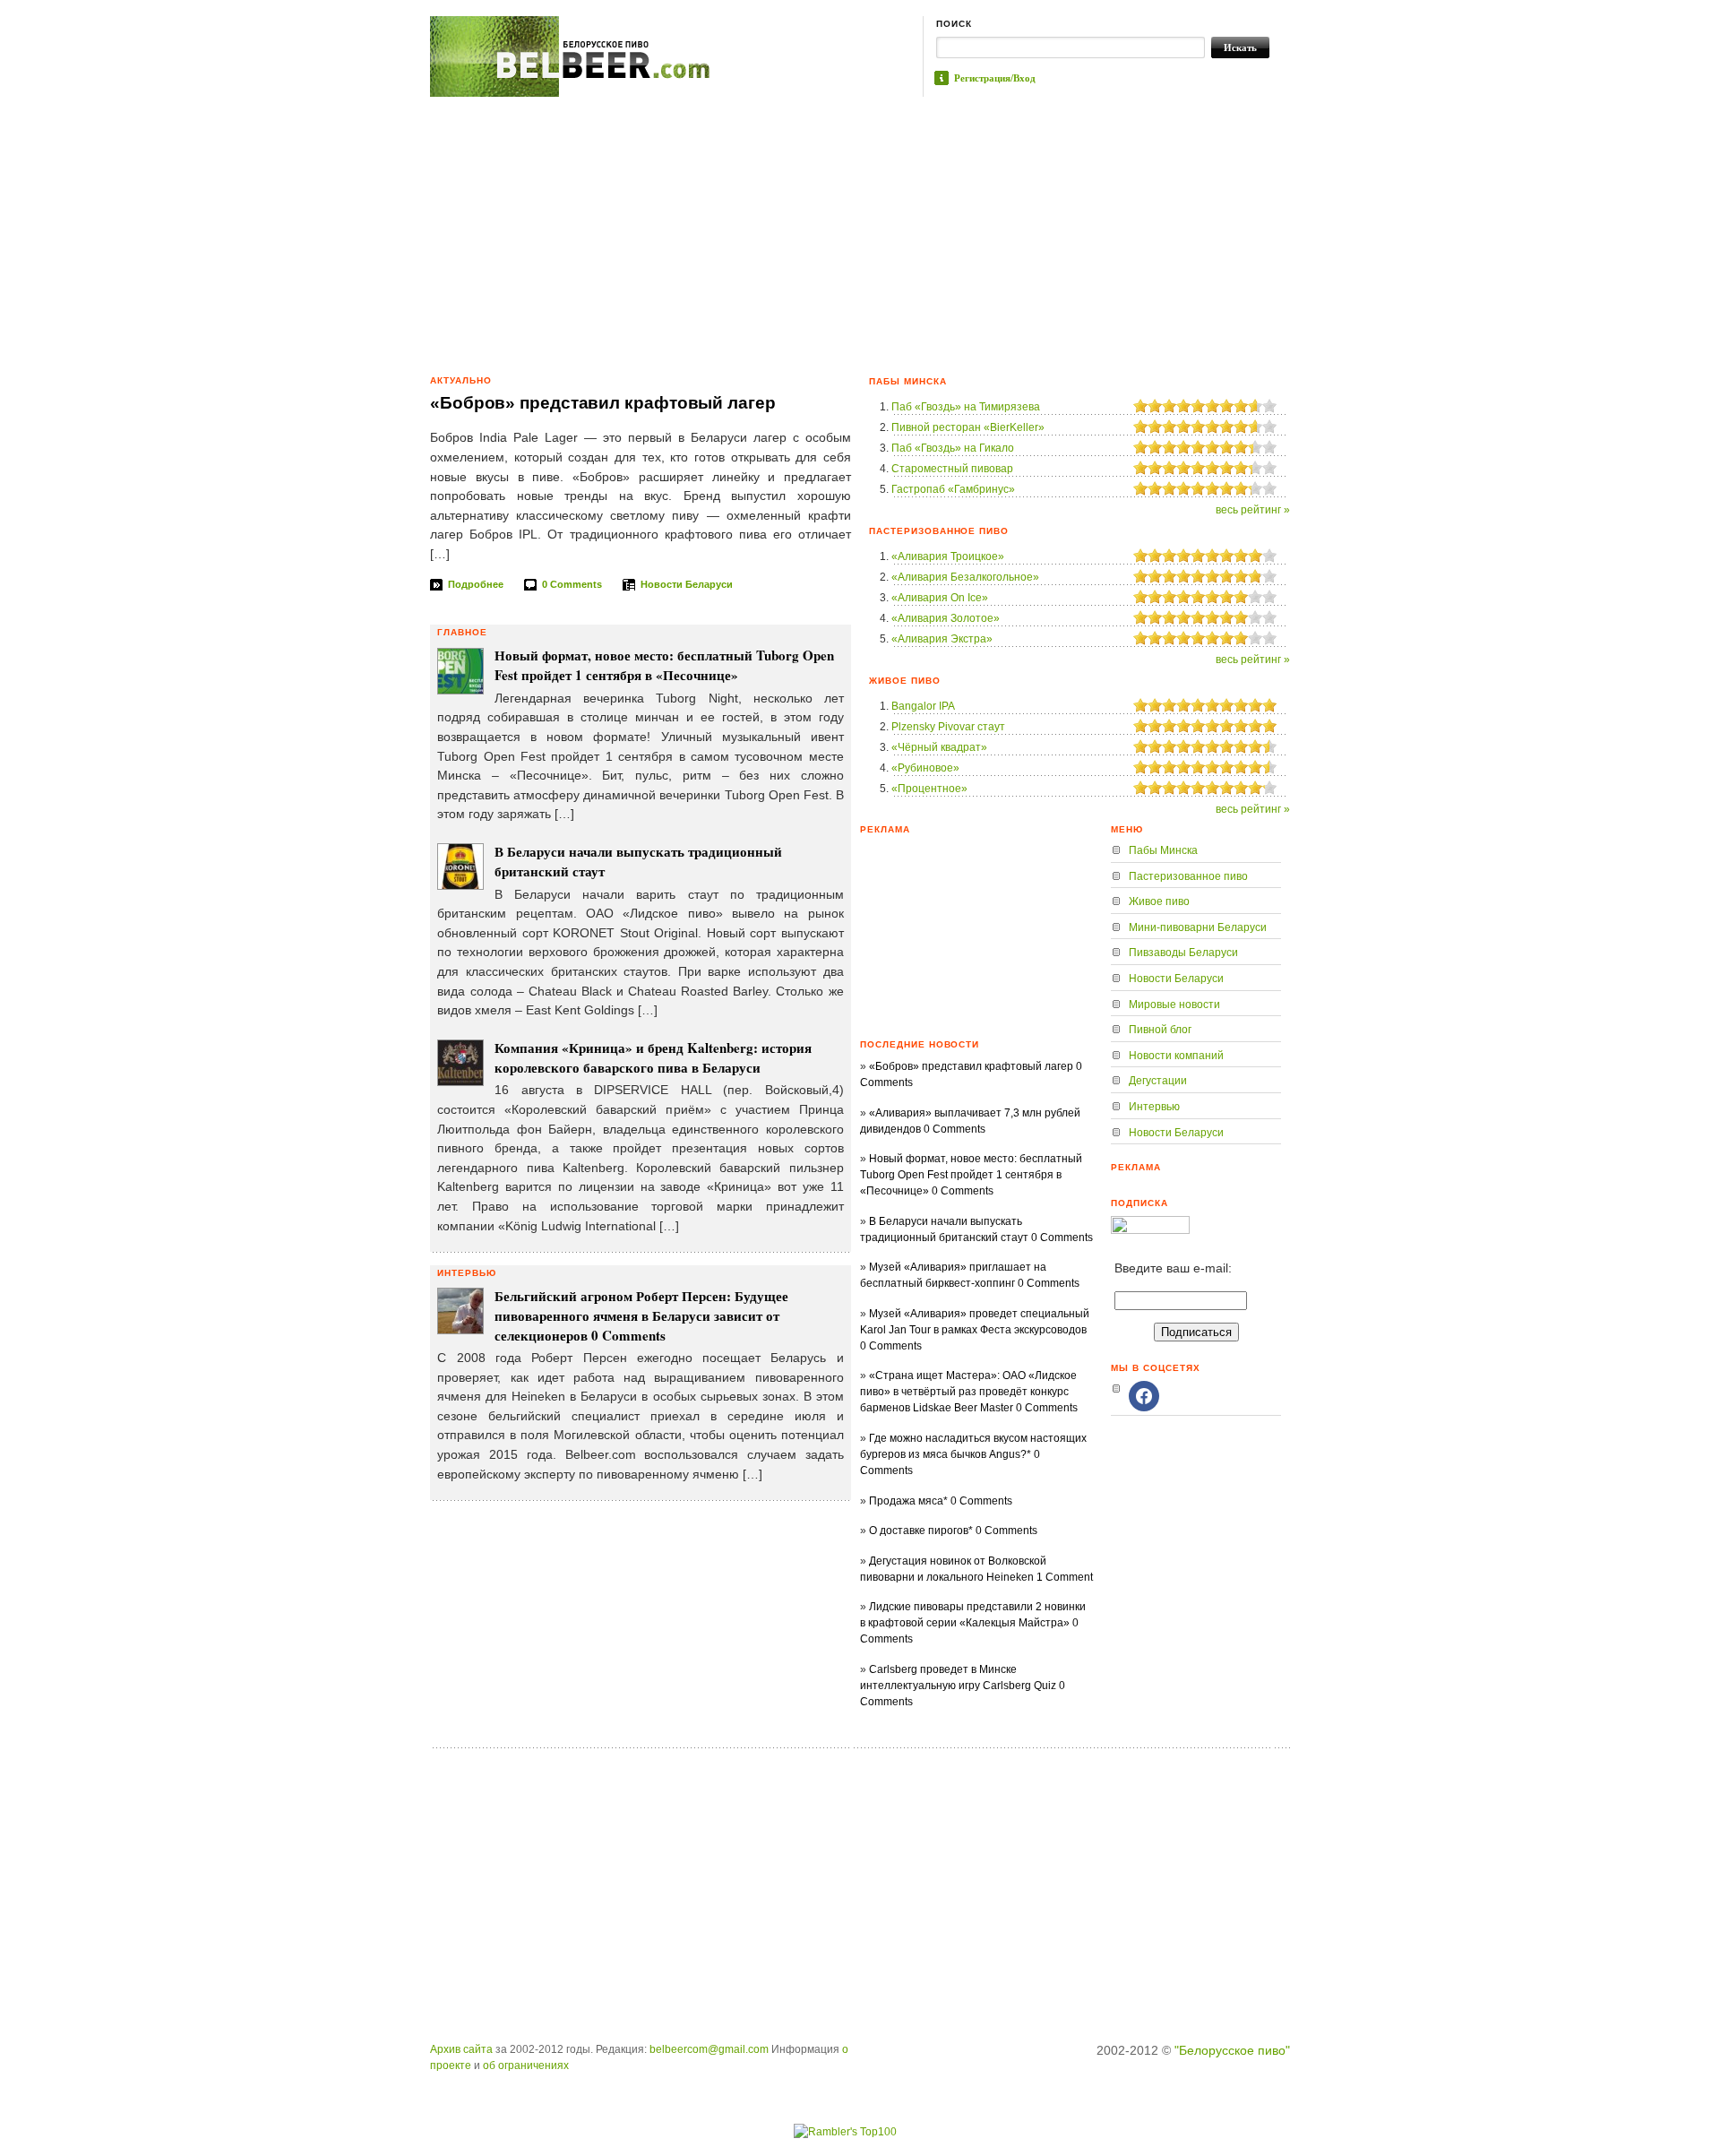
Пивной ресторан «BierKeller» (968, 427)
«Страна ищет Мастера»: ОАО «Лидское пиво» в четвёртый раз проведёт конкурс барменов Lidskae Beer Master (968, 1392)
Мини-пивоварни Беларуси (1198, 927)
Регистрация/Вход (995, 78)
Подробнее (476, 584)
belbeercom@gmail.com (709, 2049)
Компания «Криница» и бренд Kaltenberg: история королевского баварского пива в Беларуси (653, 1057)
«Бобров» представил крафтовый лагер (603, 403)
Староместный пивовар (952, 469)
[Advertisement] (860, 231)
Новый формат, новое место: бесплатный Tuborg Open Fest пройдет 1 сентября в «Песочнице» (664, 665)
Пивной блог (1160, 1030)
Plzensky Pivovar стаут (948, 727)
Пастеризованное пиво (1188, 876)
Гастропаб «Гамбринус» (953, 489)
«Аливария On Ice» (940, 598)
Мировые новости (1174, 1005)
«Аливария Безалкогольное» (965, 577)
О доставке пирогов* (921, 1531)
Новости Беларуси (687, 584)
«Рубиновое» (925, 768)
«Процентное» (929, 789)
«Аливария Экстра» (942, 639)
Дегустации (1158, 1081)
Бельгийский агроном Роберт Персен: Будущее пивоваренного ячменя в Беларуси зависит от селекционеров (641, 1315)
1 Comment (1065, 1577)
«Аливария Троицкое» (948, 556)
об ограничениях (526, 2065)
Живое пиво (1159, 901)
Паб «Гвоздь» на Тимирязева (966, 407)
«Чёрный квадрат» (939, 747)
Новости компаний (1176, 1056)
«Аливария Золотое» (946, 618)
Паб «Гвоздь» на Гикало (953, 448)
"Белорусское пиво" (1232, 2050)
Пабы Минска (1163, 850)
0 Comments (572, 584)
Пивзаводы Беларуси (1183, 953)
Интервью (1154, 1107)
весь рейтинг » (1253, 510)
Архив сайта (461, 2049)
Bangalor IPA (923, 706)
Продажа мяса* (908, 1501)
